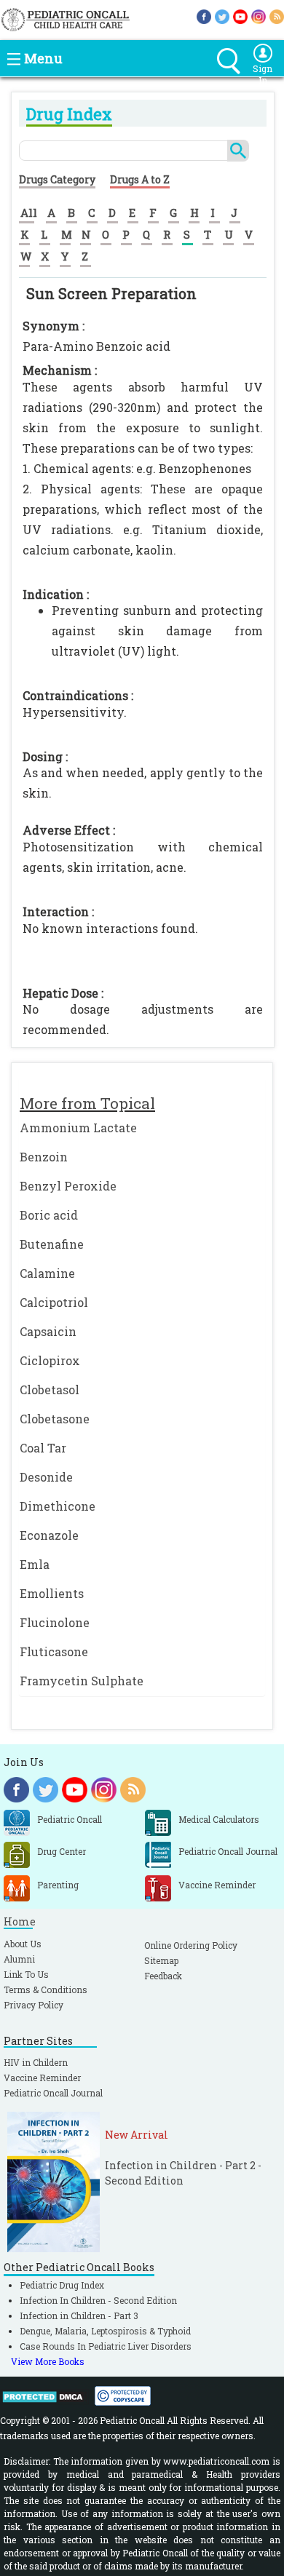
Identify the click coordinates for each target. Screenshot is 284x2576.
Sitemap (161, 1960)
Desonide (46, 1477)
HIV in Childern (36, 2062)
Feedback (163, 1976)
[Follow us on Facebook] (204, 16)
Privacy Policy (33, 2005)
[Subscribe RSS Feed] (277, 16)
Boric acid (49, 1215)
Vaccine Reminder (42, 2078)
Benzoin (44, 1157)
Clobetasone (55, 1419)
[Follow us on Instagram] (259, 16)
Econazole (49, 1535)
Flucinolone (55, 1622)
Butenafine (52, 1244)
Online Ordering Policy (191, 1945)
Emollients (52, 1593)
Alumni (19, 1959)
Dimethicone (58, 1506)
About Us (23, 1944)
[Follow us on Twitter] (222, 16)
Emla (35, 1564)
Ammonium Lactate (78, 1128)
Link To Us (26, 1974)
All (29, 212)
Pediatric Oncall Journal (53, 2093)
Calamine (47, 1273)
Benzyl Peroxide (68, 1186)
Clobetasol (50, 1390)
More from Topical (87, 1103)
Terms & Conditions (46, 1989)
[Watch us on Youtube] (240, 16)
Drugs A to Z (140, 179)
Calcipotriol (54, 1302)
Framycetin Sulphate (82, 1681)
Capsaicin (48, 1331)
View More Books (48, 2361)
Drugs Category (57, 179)
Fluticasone (54, 1651)
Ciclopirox (50, 1360)
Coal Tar (43, 1448)
